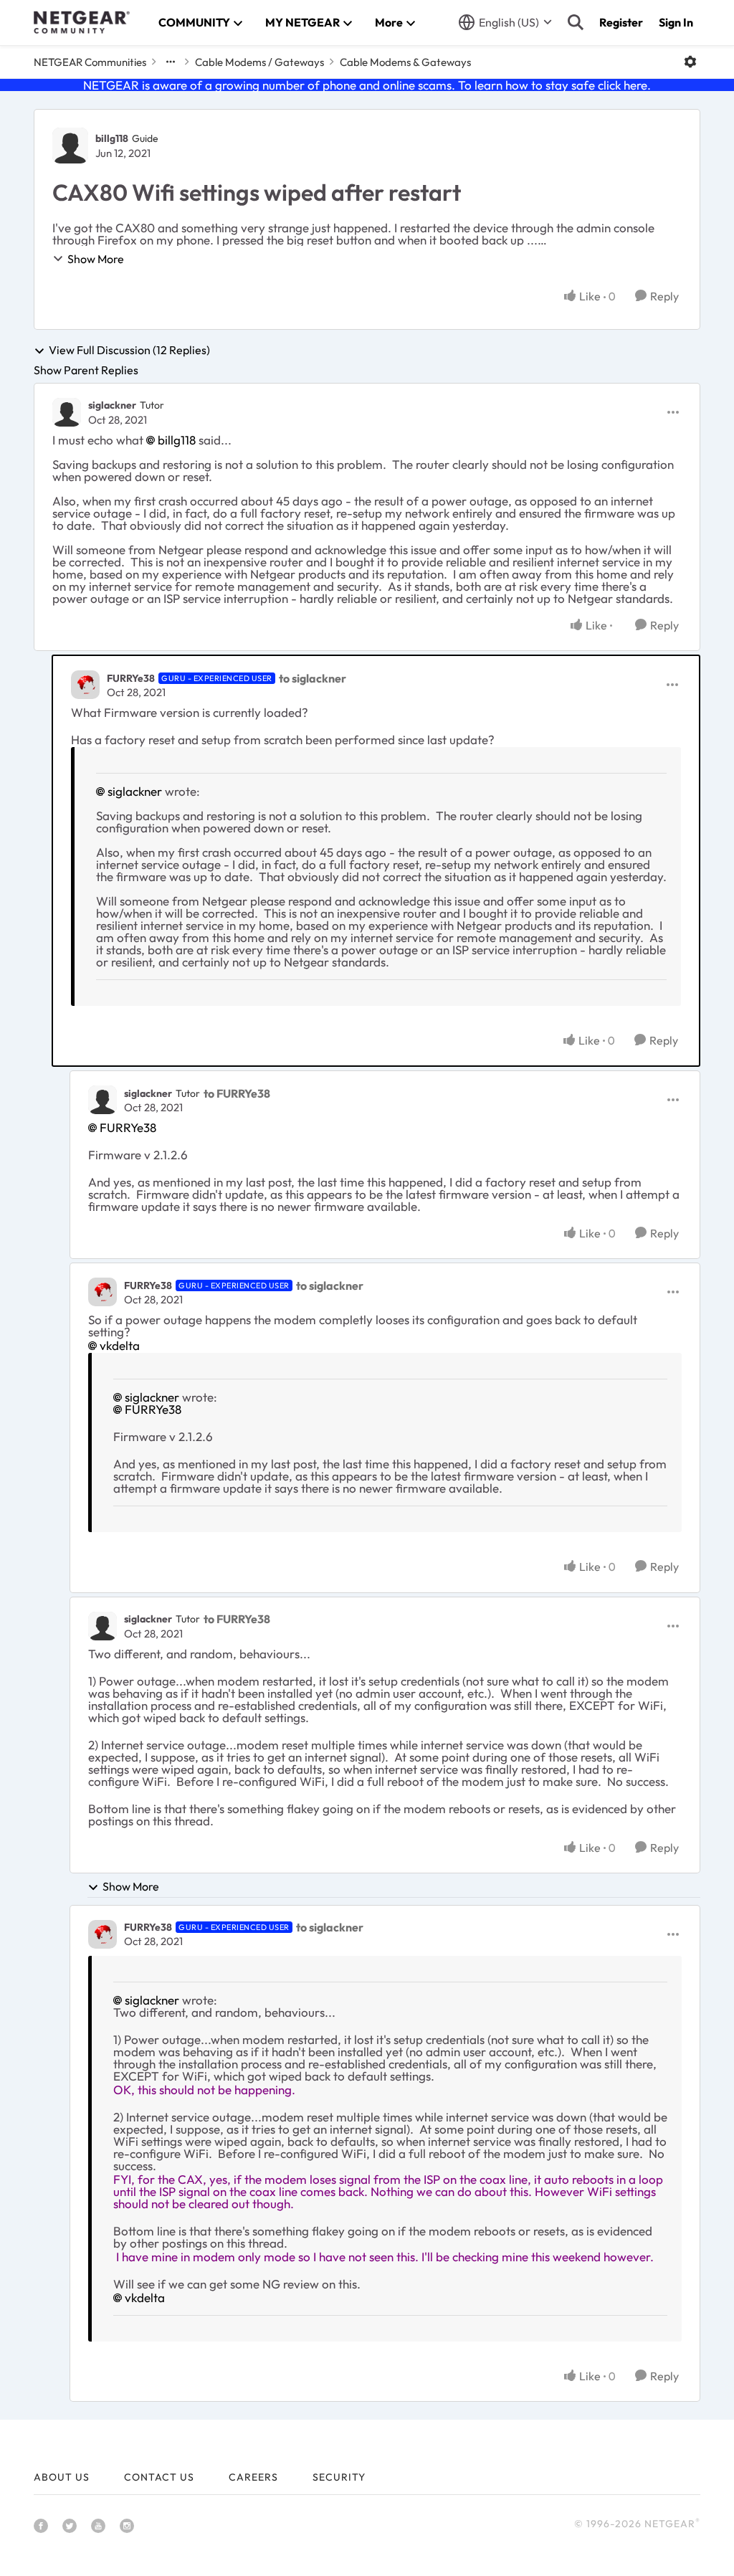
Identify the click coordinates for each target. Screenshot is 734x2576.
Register (621, 22)
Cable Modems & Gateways (405, 62)
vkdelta (120, 1345)
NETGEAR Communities (90, 62)
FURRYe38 (131, 678)
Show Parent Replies (86, 370)
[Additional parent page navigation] (171, 62)
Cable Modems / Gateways (259, 62)
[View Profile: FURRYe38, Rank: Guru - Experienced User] (85, 685)
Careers (253, 2477)
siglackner (112, 405)
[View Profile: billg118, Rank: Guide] (70, 146)
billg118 (112, 138)
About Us (62, 2477)
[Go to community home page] (82, 22)
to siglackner (313, 678)
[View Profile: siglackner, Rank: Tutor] (67, 412)
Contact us (159, 2477)
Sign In (676, 22)
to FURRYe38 (237, 1093)
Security (339, 2477)
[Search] (576, 22)
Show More (96, 259)
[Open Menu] (690, 62)
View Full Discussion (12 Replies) (129, 351)
